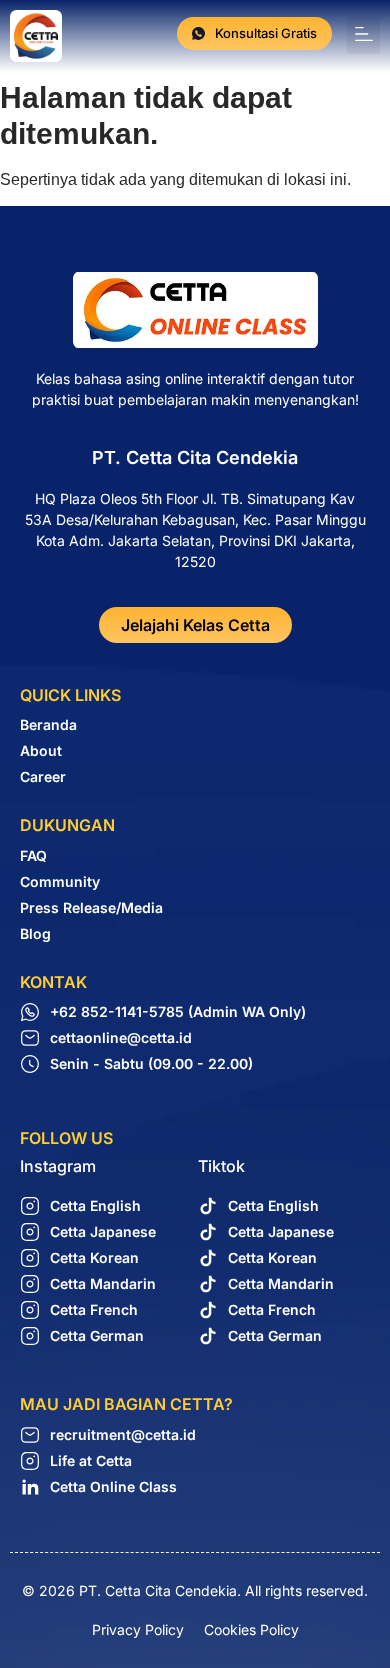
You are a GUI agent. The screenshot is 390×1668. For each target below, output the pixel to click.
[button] (363, 35)
